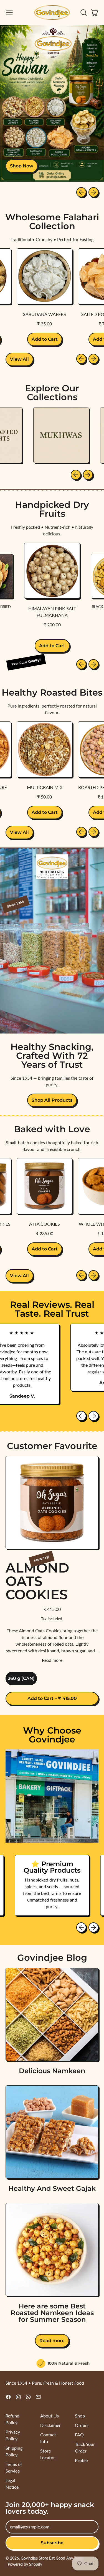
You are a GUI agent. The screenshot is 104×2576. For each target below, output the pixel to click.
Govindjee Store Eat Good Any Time (52, 2558)
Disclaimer (50, 2425)
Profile (81, 2460)
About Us (50, 2416)
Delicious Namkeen (52, 2071)
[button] (83, 13)
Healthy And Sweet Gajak (52, 2188)
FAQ (79, 2435)
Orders (82, 2425)
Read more (52, 1660)
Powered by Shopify (25, 2564)
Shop (80, 2416)
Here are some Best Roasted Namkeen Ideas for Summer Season (52, 2313)
